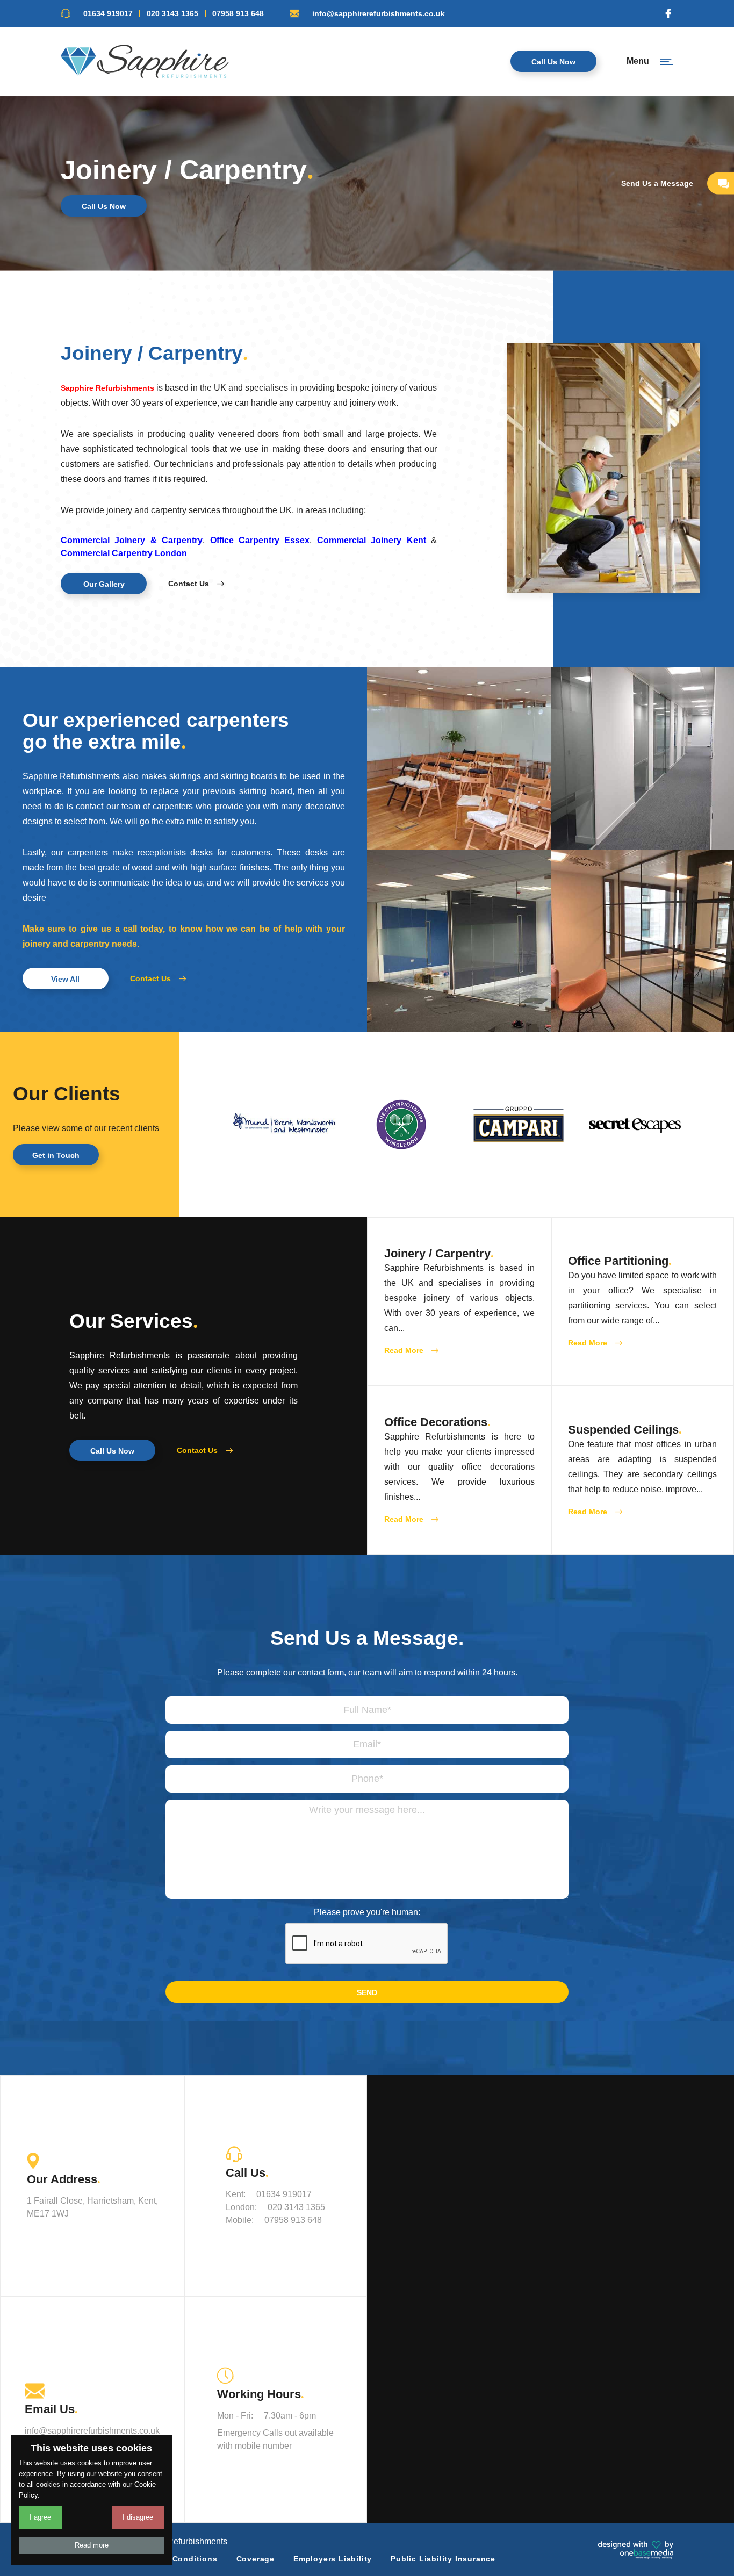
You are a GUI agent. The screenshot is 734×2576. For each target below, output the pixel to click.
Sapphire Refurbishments (107, 388)
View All (65, 979)
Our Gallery (104, 584)
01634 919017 (108, 13)
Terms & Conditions (177, 2559)
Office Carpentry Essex (260, 540)
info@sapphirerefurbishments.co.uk (379, 13)
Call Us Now (553, 62)
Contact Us (189, 584)
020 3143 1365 (172, 13)
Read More (404, 1350)
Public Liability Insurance (443, 2559)
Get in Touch (56, 1155)
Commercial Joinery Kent (372, 540)
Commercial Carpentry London (124, 553)
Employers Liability (333, 2559)
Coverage (256, 2559)
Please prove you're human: (367, 1912)
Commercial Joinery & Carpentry (132, 540)
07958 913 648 (238, 13)
